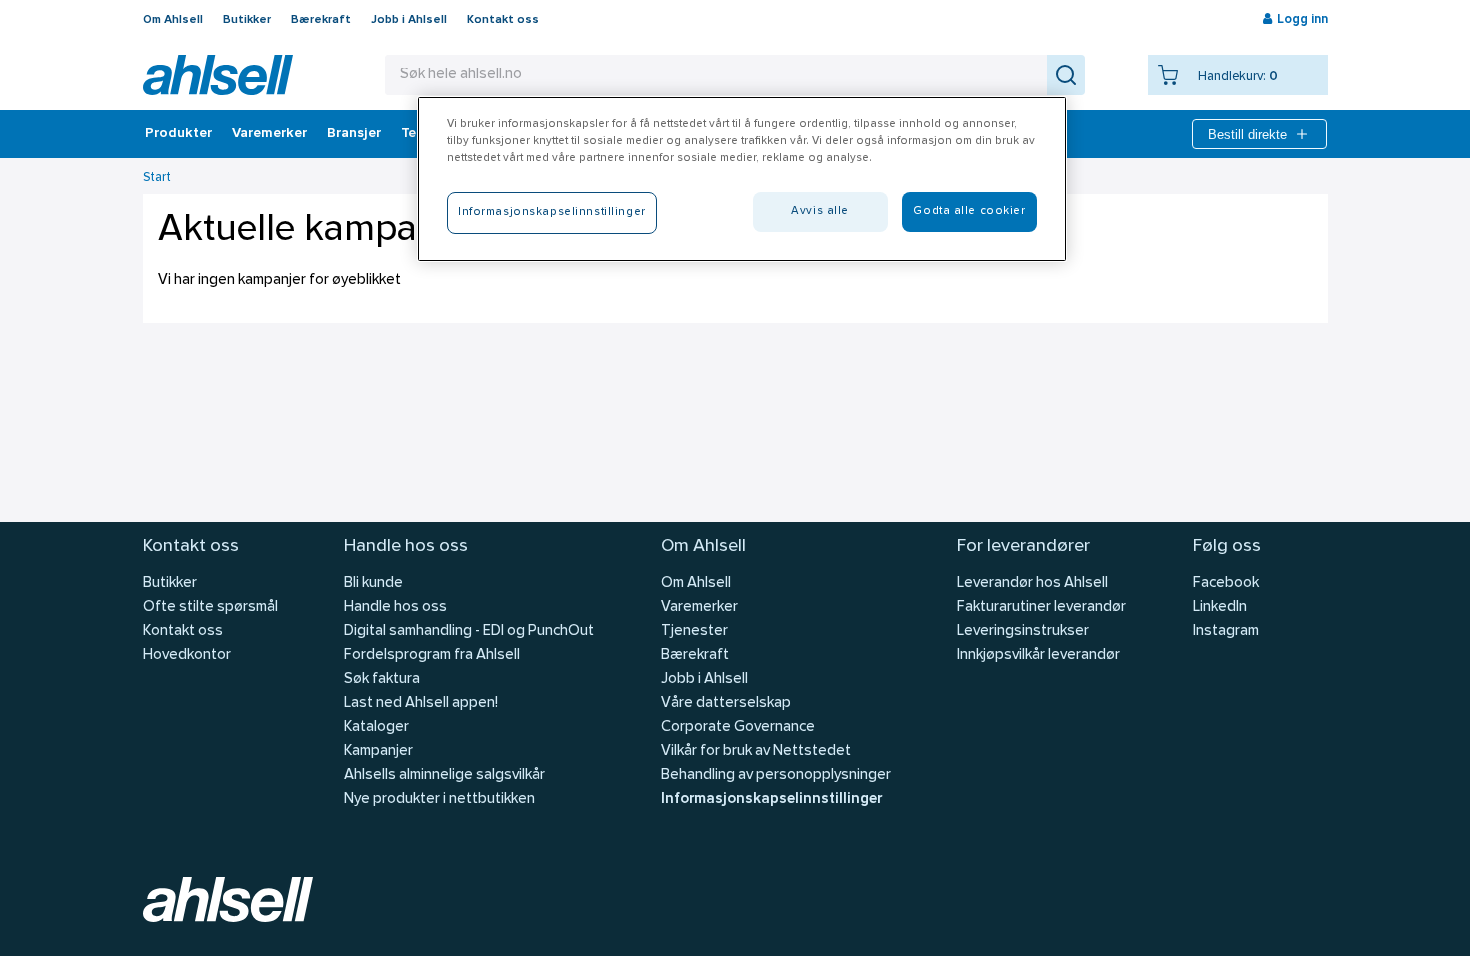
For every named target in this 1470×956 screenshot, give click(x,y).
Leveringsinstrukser (1023, 631)
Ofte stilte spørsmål (210, 607)
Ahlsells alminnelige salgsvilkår (444, 775)
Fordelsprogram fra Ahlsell (432, 655)
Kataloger (376, 727)
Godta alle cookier (969, 211)
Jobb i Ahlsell (409, 20)
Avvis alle (820, 211)
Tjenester (694, 631)
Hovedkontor (187, 655)
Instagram (1226, 631)
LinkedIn (1220, 607)
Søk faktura (382, 679)
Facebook (1226, 583)
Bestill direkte (1247, 134)
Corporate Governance (738, 727)
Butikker (247, 20)
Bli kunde (373, 583)
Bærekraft (321, 20)
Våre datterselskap (726, 703)
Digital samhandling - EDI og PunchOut (469, 631)
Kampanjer (378, 751)
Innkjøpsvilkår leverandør (1038, 655)
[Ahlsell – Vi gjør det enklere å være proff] (218, 75)
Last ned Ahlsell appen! (421, 703)
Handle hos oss (395, 607)
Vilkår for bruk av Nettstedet (756, 751)
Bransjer (354, 134)
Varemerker (269, 134)
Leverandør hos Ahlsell (1032, 583)
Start (157, 177)
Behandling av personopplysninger (776, 775)
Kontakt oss (503, 20)
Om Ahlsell (173, 20)
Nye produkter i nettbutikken (439, 799)
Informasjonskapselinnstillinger (771, 799)
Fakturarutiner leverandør (1041, 607)
